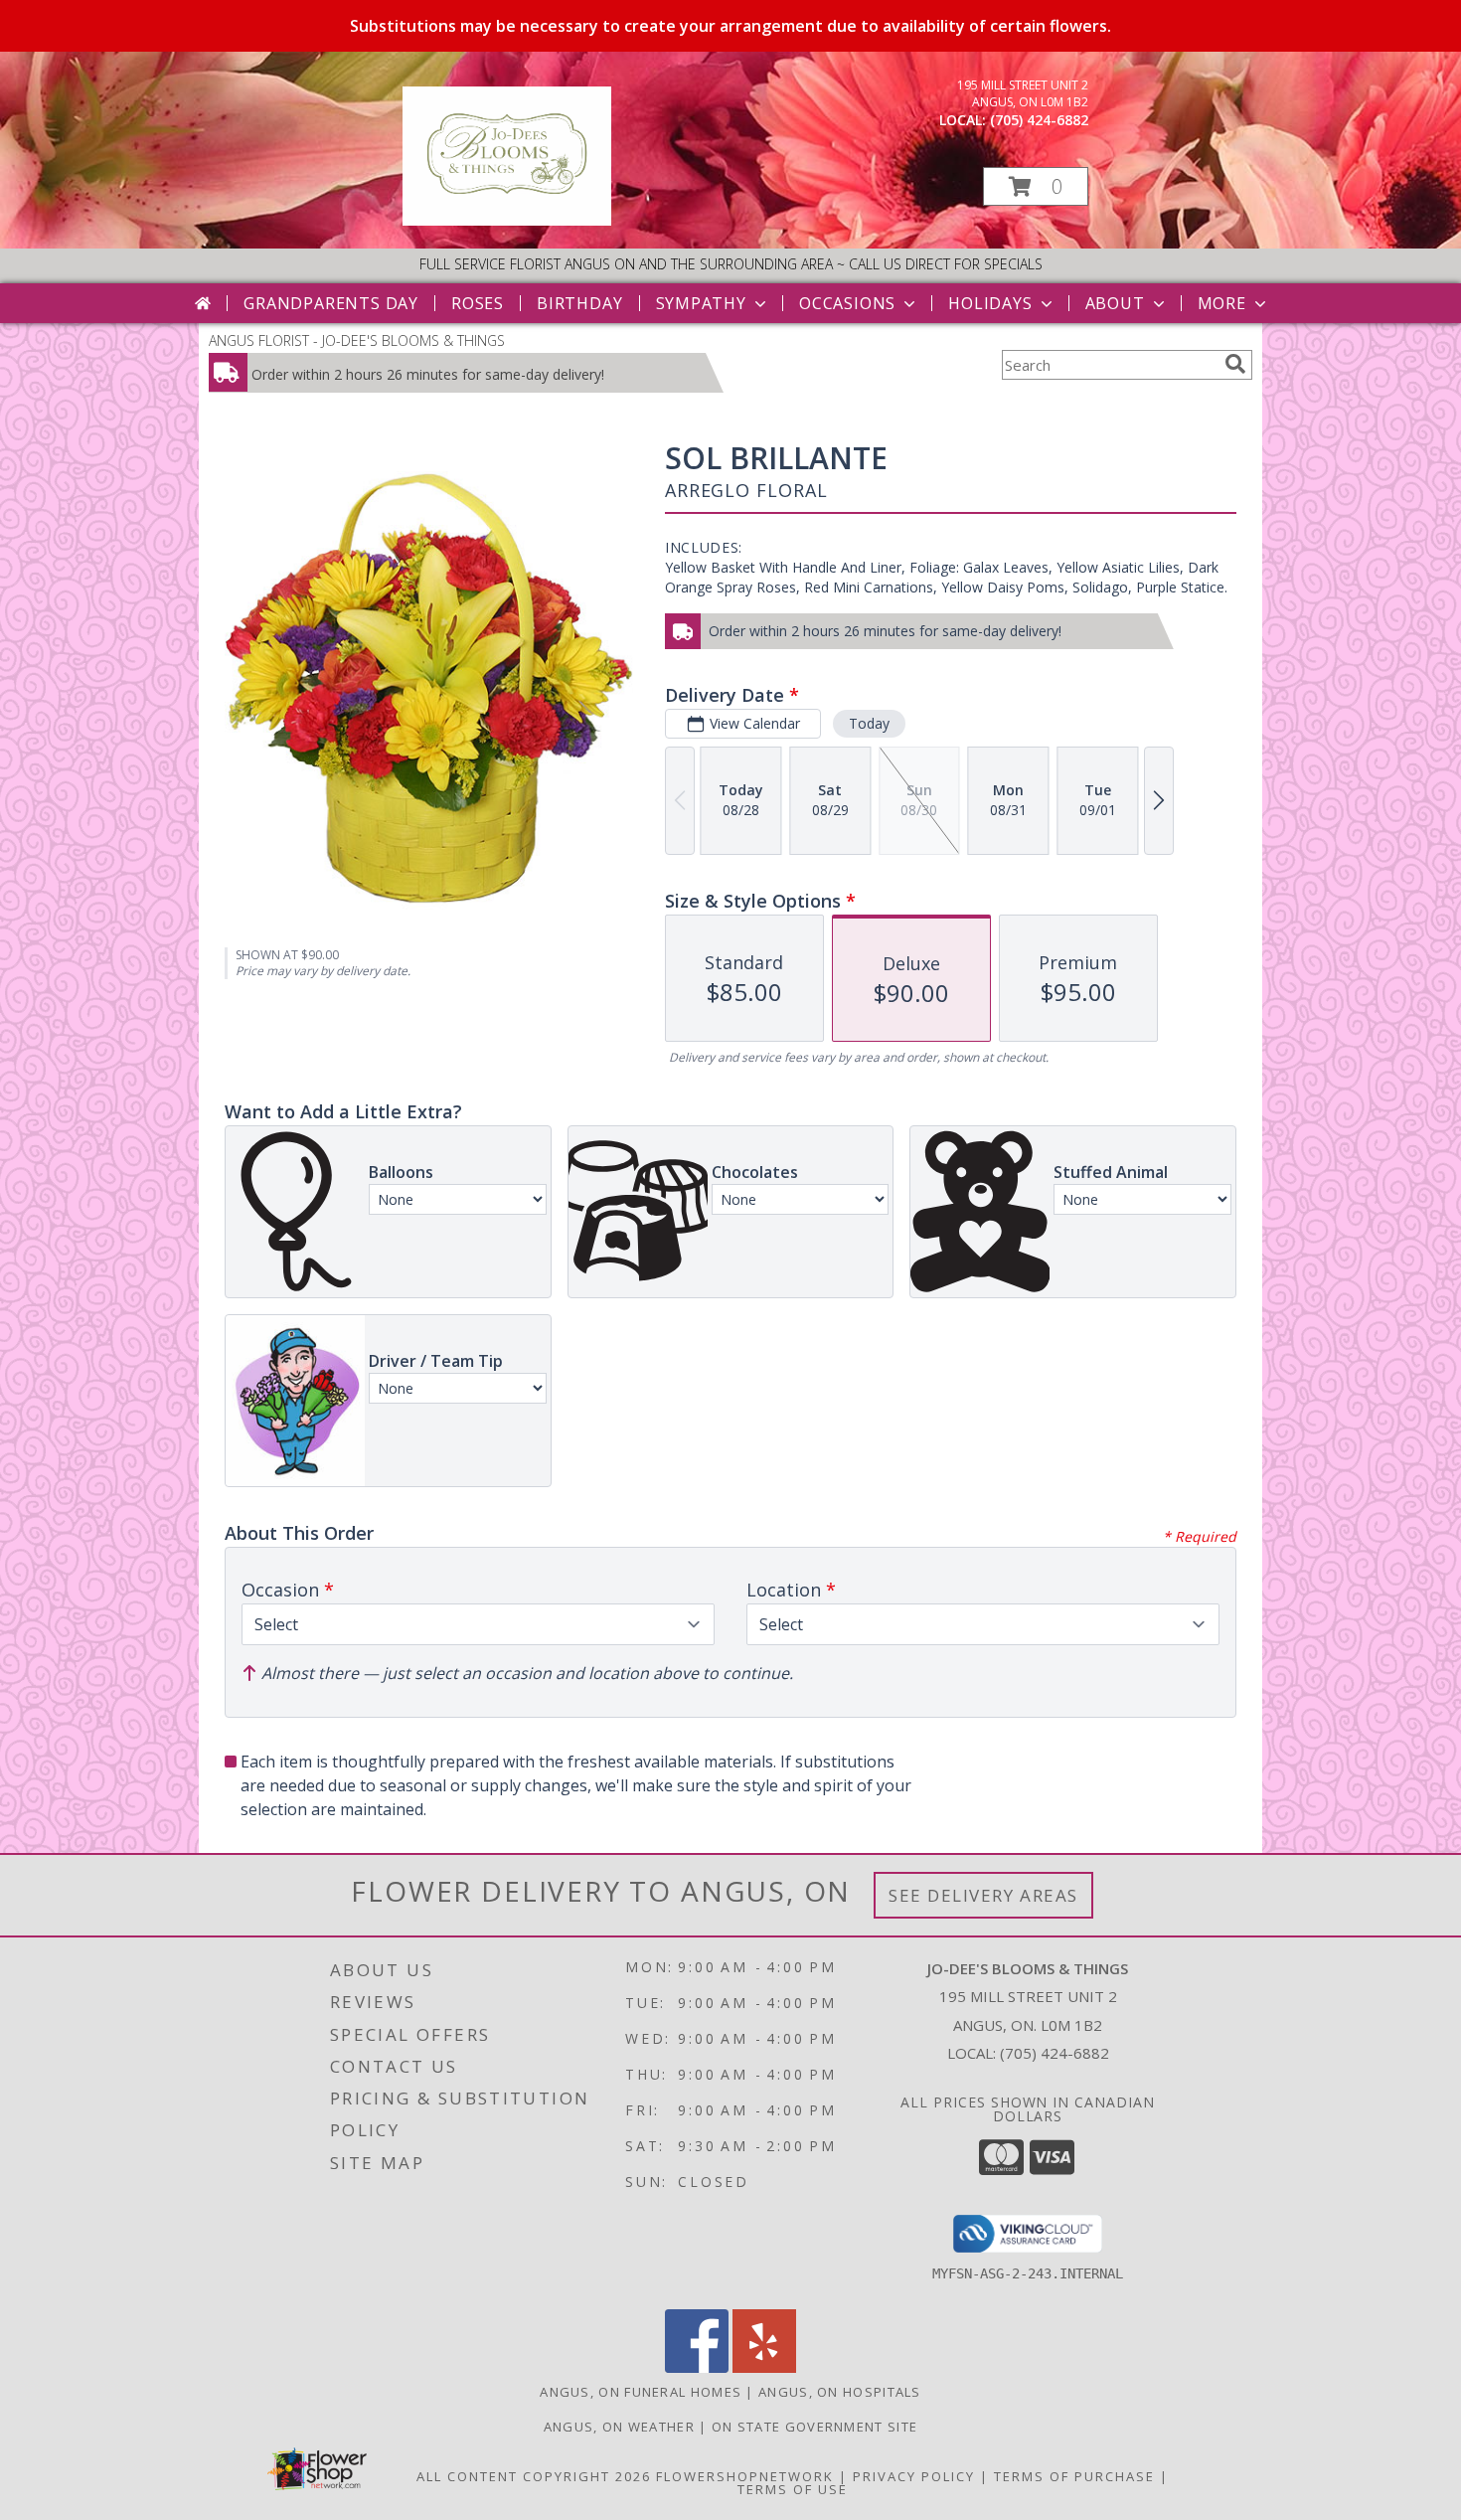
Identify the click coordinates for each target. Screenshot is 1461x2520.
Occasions (847, 303)
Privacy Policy (914, 2476)
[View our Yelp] (764, 2367)
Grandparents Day (331, 303)
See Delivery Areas (983, 1895)
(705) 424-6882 (1039, 120)
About (1115, 303)
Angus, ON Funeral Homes (641, 2392)
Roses (478, 303)
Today (869, 723)
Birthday (579, 303)
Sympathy (701, 303)
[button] (1036, 186)
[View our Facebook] (697, 2367)
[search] (1235, 364)
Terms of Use (793, 2489)
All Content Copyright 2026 (534, 2476)
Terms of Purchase (1074, 2476)
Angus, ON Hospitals (840, 2392)
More (1222, 303)
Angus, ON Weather (619, 2427)
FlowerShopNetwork (745, 2476)
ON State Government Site (814, 2427)
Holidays (990, 303)
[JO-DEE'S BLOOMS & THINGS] (507, 220)
